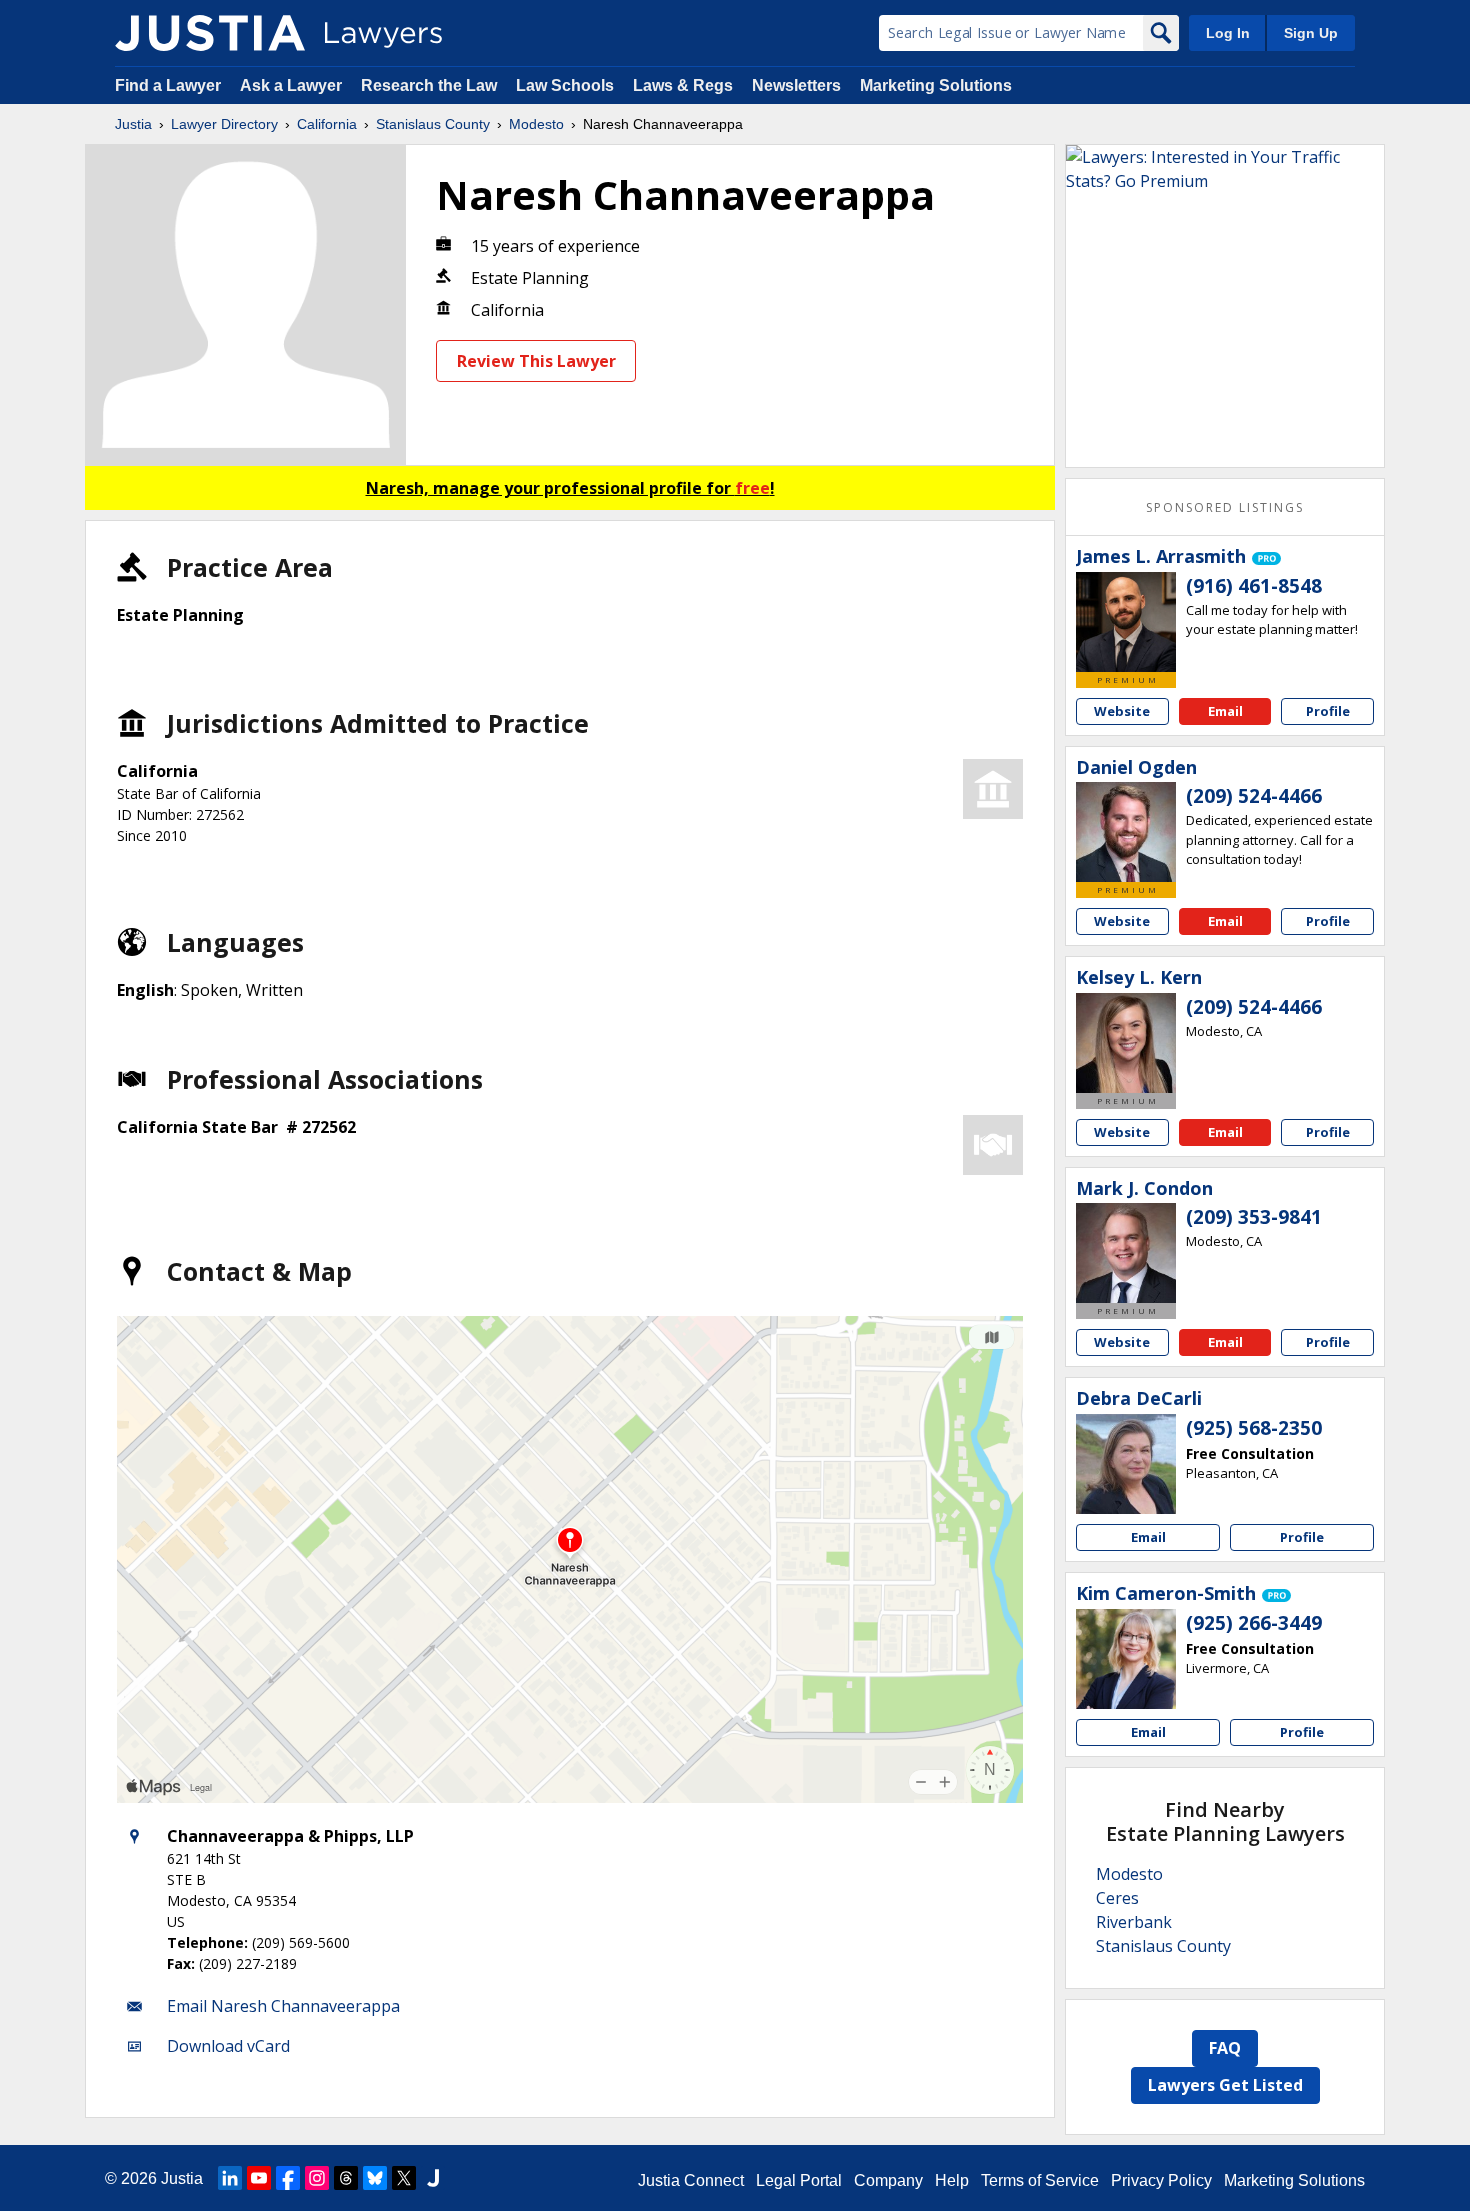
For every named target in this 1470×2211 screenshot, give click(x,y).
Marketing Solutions (936, 85)
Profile (1328, 711)
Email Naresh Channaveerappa (283, 2006)
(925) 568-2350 (1254, 1428)
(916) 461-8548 (1254, 586)
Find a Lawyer (168, 85)
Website (1122, 711)
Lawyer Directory (224, 124)
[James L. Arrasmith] (1126, 622)
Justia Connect (691, 2180)
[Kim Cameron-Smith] (1126, 1659)
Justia (133, 124)
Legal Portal (799, 2180)
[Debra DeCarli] (1126, 1464)
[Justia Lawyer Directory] (210, 33)
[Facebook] (288, 2178)
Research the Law (429, 85)
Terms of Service (1040, 2180)
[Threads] (346, 2178)
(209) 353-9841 (1254, 1217)
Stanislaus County (433, 124)
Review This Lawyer (536, 361)
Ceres (1117, 1898)
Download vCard (228, 2046)
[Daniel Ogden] (1126, 832)
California (327, 124)
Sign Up (1311, 33)
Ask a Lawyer (293, 85)
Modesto (536, 124)
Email (1225, 711)
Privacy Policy (1161, 2180)
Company (888, 2180)
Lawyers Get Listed (1225, 2085)
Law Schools (565, 85)
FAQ (1225, 2048)
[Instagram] (317, 2178)
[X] (404, 2178)
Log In (1228, 33)
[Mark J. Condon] (1126, 1253)
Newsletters (796, 85)
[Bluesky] (375, 2178)
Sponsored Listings (1225, 507)
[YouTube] (259, 2178)
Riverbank (1134, 1922)
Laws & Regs (683, 85)
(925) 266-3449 (1254, 1623)
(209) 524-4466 (1254, 796)
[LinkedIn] (230, 2178)
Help (952, 2180)
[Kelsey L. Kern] (1126, 1043)
